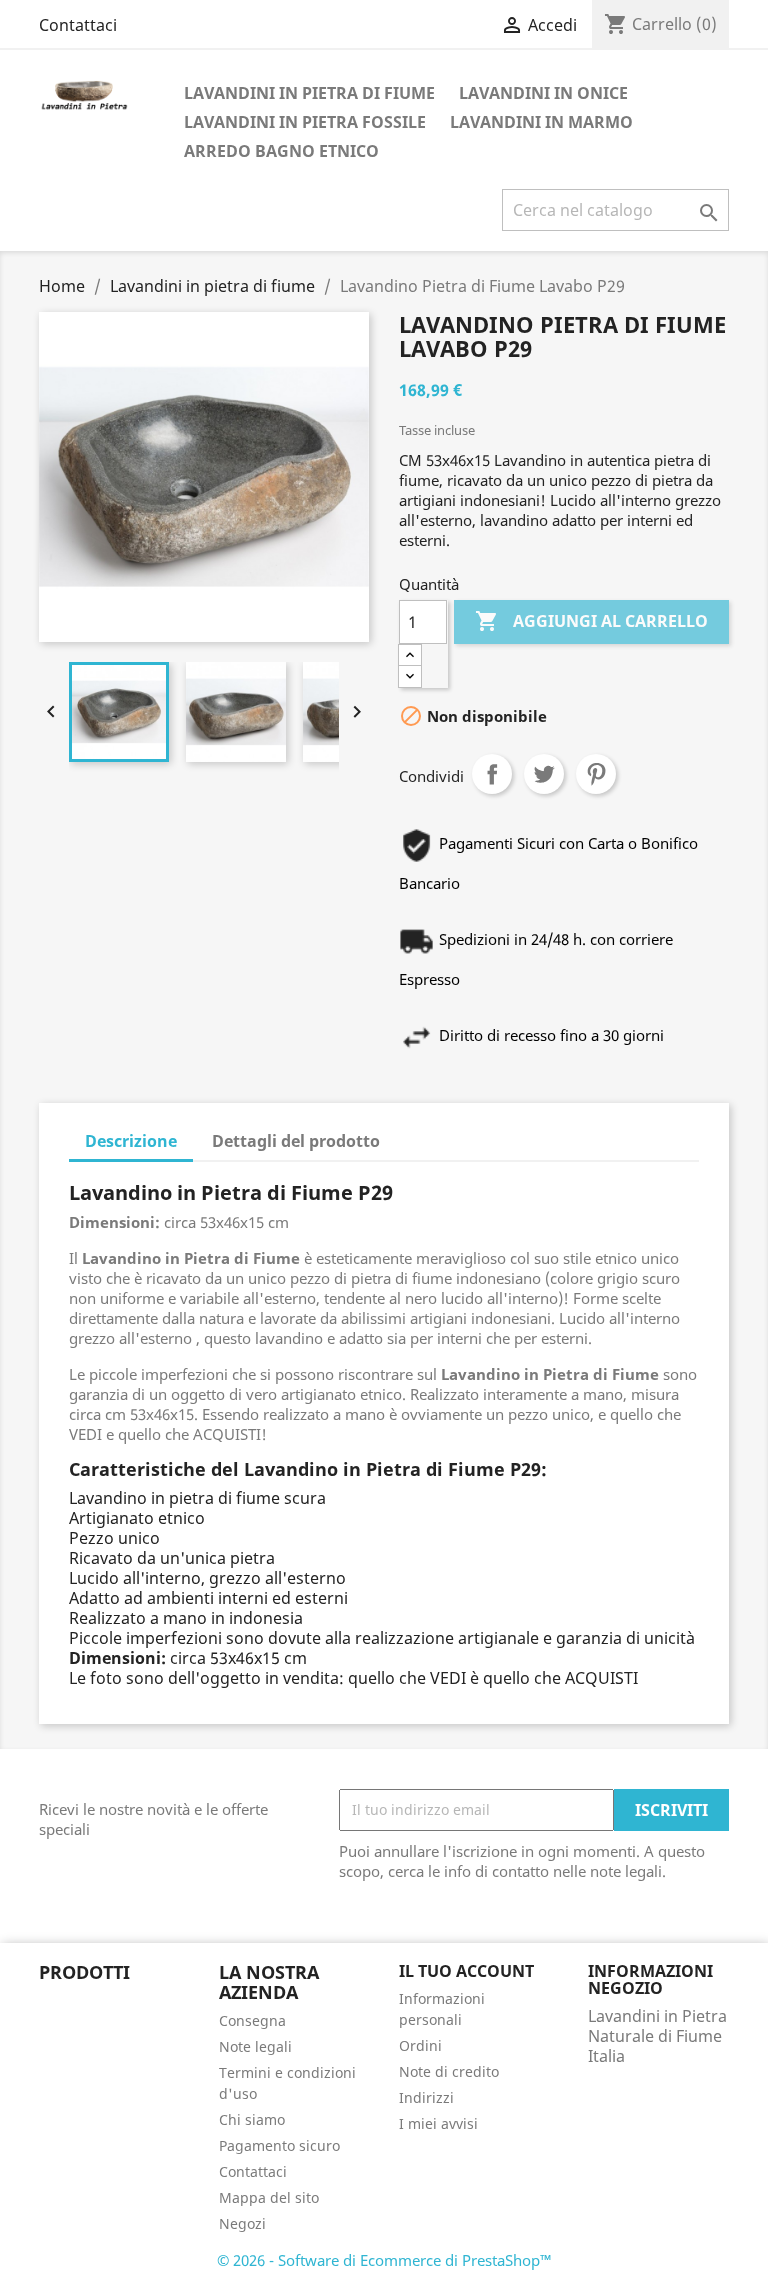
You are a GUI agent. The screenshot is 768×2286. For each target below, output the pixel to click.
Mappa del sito (269, 2197)
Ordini (420, 2045)
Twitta (544, 774)
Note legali (255, 2046)
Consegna (252, 2020)
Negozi (242, 2223)
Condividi (492, 774)
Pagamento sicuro (279, 2145)
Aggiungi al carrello (591, 621)
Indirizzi (426, 2097)
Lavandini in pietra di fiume (309, 93)
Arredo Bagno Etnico (281, 151)
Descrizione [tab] (131, 1141)
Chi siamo (252, 2119)
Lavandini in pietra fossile (305, 122)
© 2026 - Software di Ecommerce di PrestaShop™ (384, 2260)
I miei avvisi (438, 2123)
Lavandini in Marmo (541, 122)
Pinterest (596, 774)
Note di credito (449, 2071)
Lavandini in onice (543, 93)
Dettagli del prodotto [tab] (296, 1141)
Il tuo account (466, 1971)
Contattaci (78, 25)
